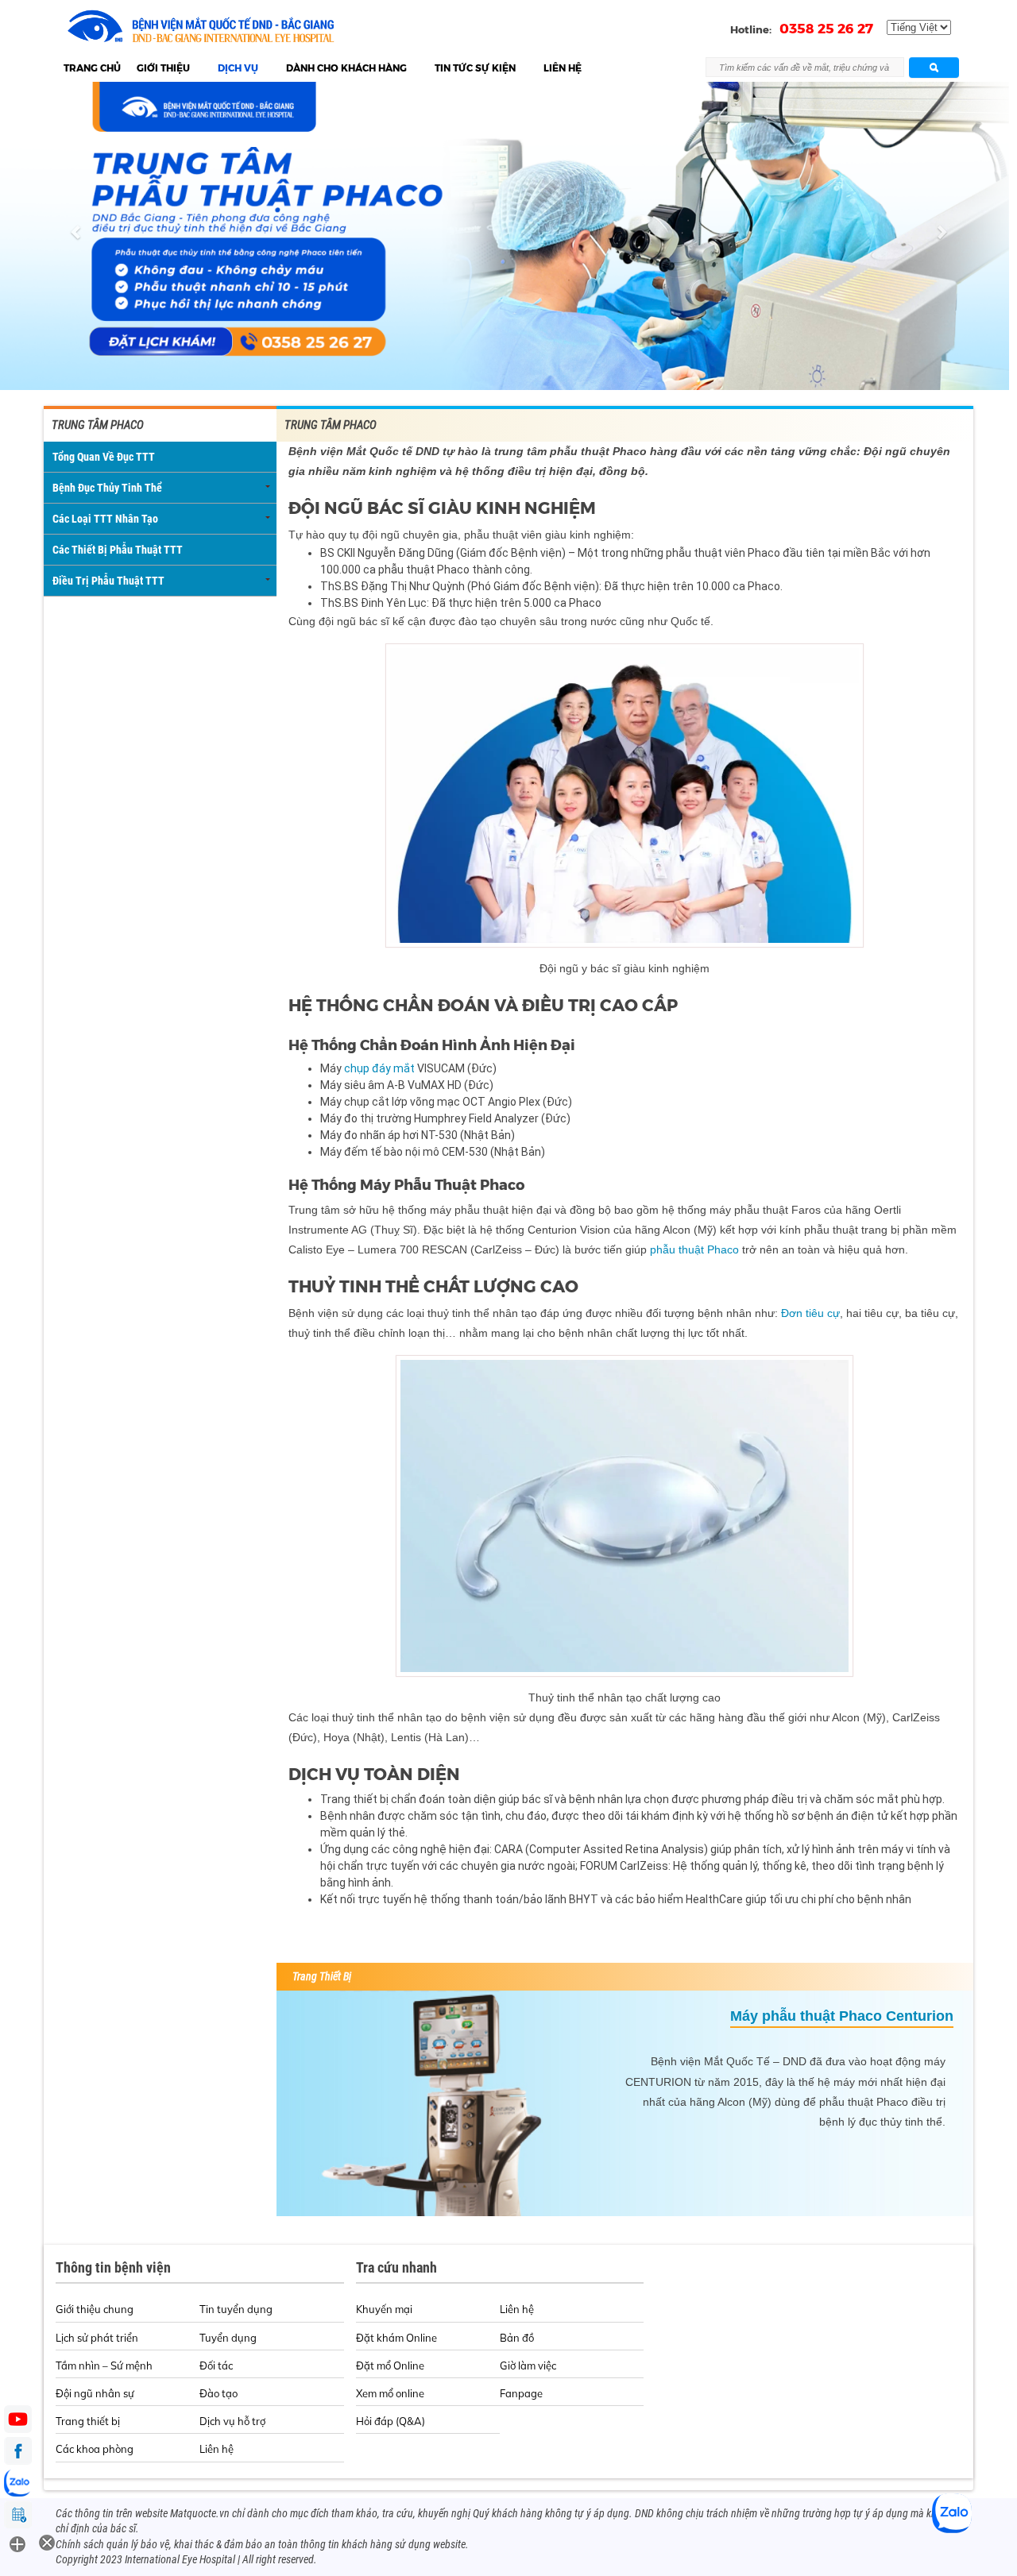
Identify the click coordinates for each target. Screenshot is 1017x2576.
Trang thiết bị (88, 2421)
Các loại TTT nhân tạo (105, 519)
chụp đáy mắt (379, 1068)
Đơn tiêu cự (810, 1313)
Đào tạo (218, 2393)
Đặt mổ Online (390, 2366)
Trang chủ (92, 68)
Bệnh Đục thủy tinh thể (107, 488)
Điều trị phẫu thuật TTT (108, 581)
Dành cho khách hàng (346, 68)
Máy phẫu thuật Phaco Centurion (842, 2016)
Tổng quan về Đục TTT (104, 457)
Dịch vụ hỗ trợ (232, 2421)
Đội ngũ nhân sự (95, 2393)
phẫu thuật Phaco (694, 1249)
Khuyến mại (384, 2309)
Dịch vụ (238, 68)
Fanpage (521, 2393)
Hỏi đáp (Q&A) (391, 2421)
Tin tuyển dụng (236, 2309)
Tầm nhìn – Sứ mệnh (104, 2366)
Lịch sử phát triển (97, 2338)
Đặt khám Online (396, 2338)
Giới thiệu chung (95, 2309)
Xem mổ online (390, 2393)
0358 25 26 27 (826, 29)
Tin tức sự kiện (475, 68)
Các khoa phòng (95, 2449)
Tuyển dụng (228, 2338)
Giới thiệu (163, 68)
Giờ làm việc (528, 2366)
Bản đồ (517, 2338)
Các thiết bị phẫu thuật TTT (118, 550)
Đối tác (216, 2366)
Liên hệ (563, 68)
